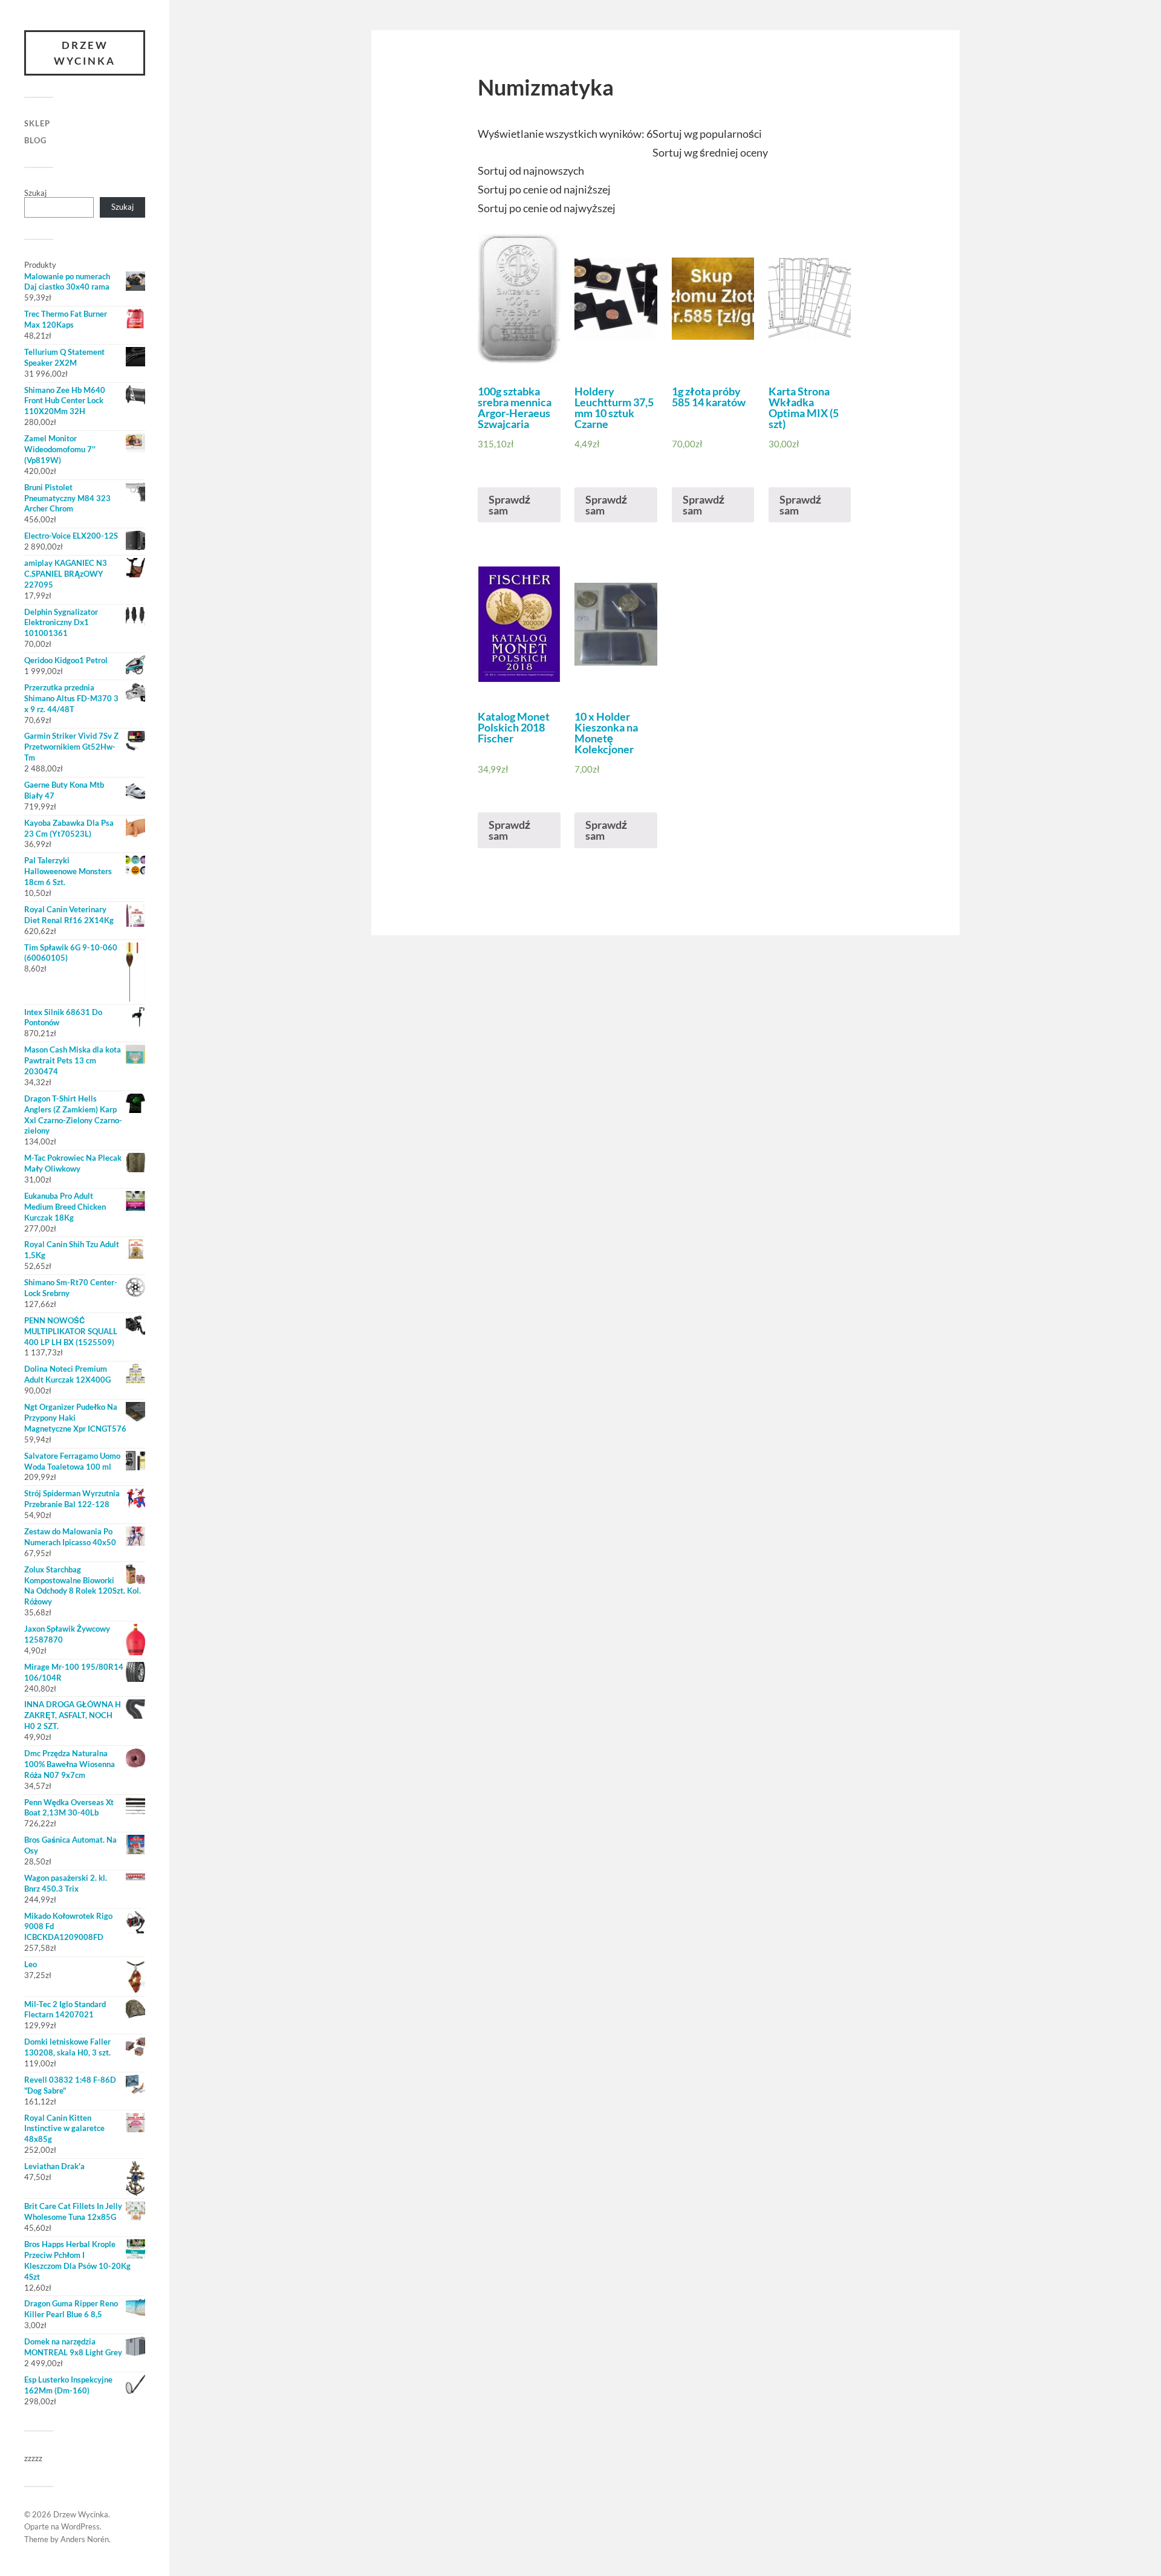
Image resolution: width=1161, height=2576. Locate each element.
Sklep (37, 123)
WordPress (80, 2526)
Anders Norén (85, 2539)
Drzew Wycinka (85, 53)
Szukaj (35, 193)
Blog (35, 140)
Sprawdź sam (509, 505)
